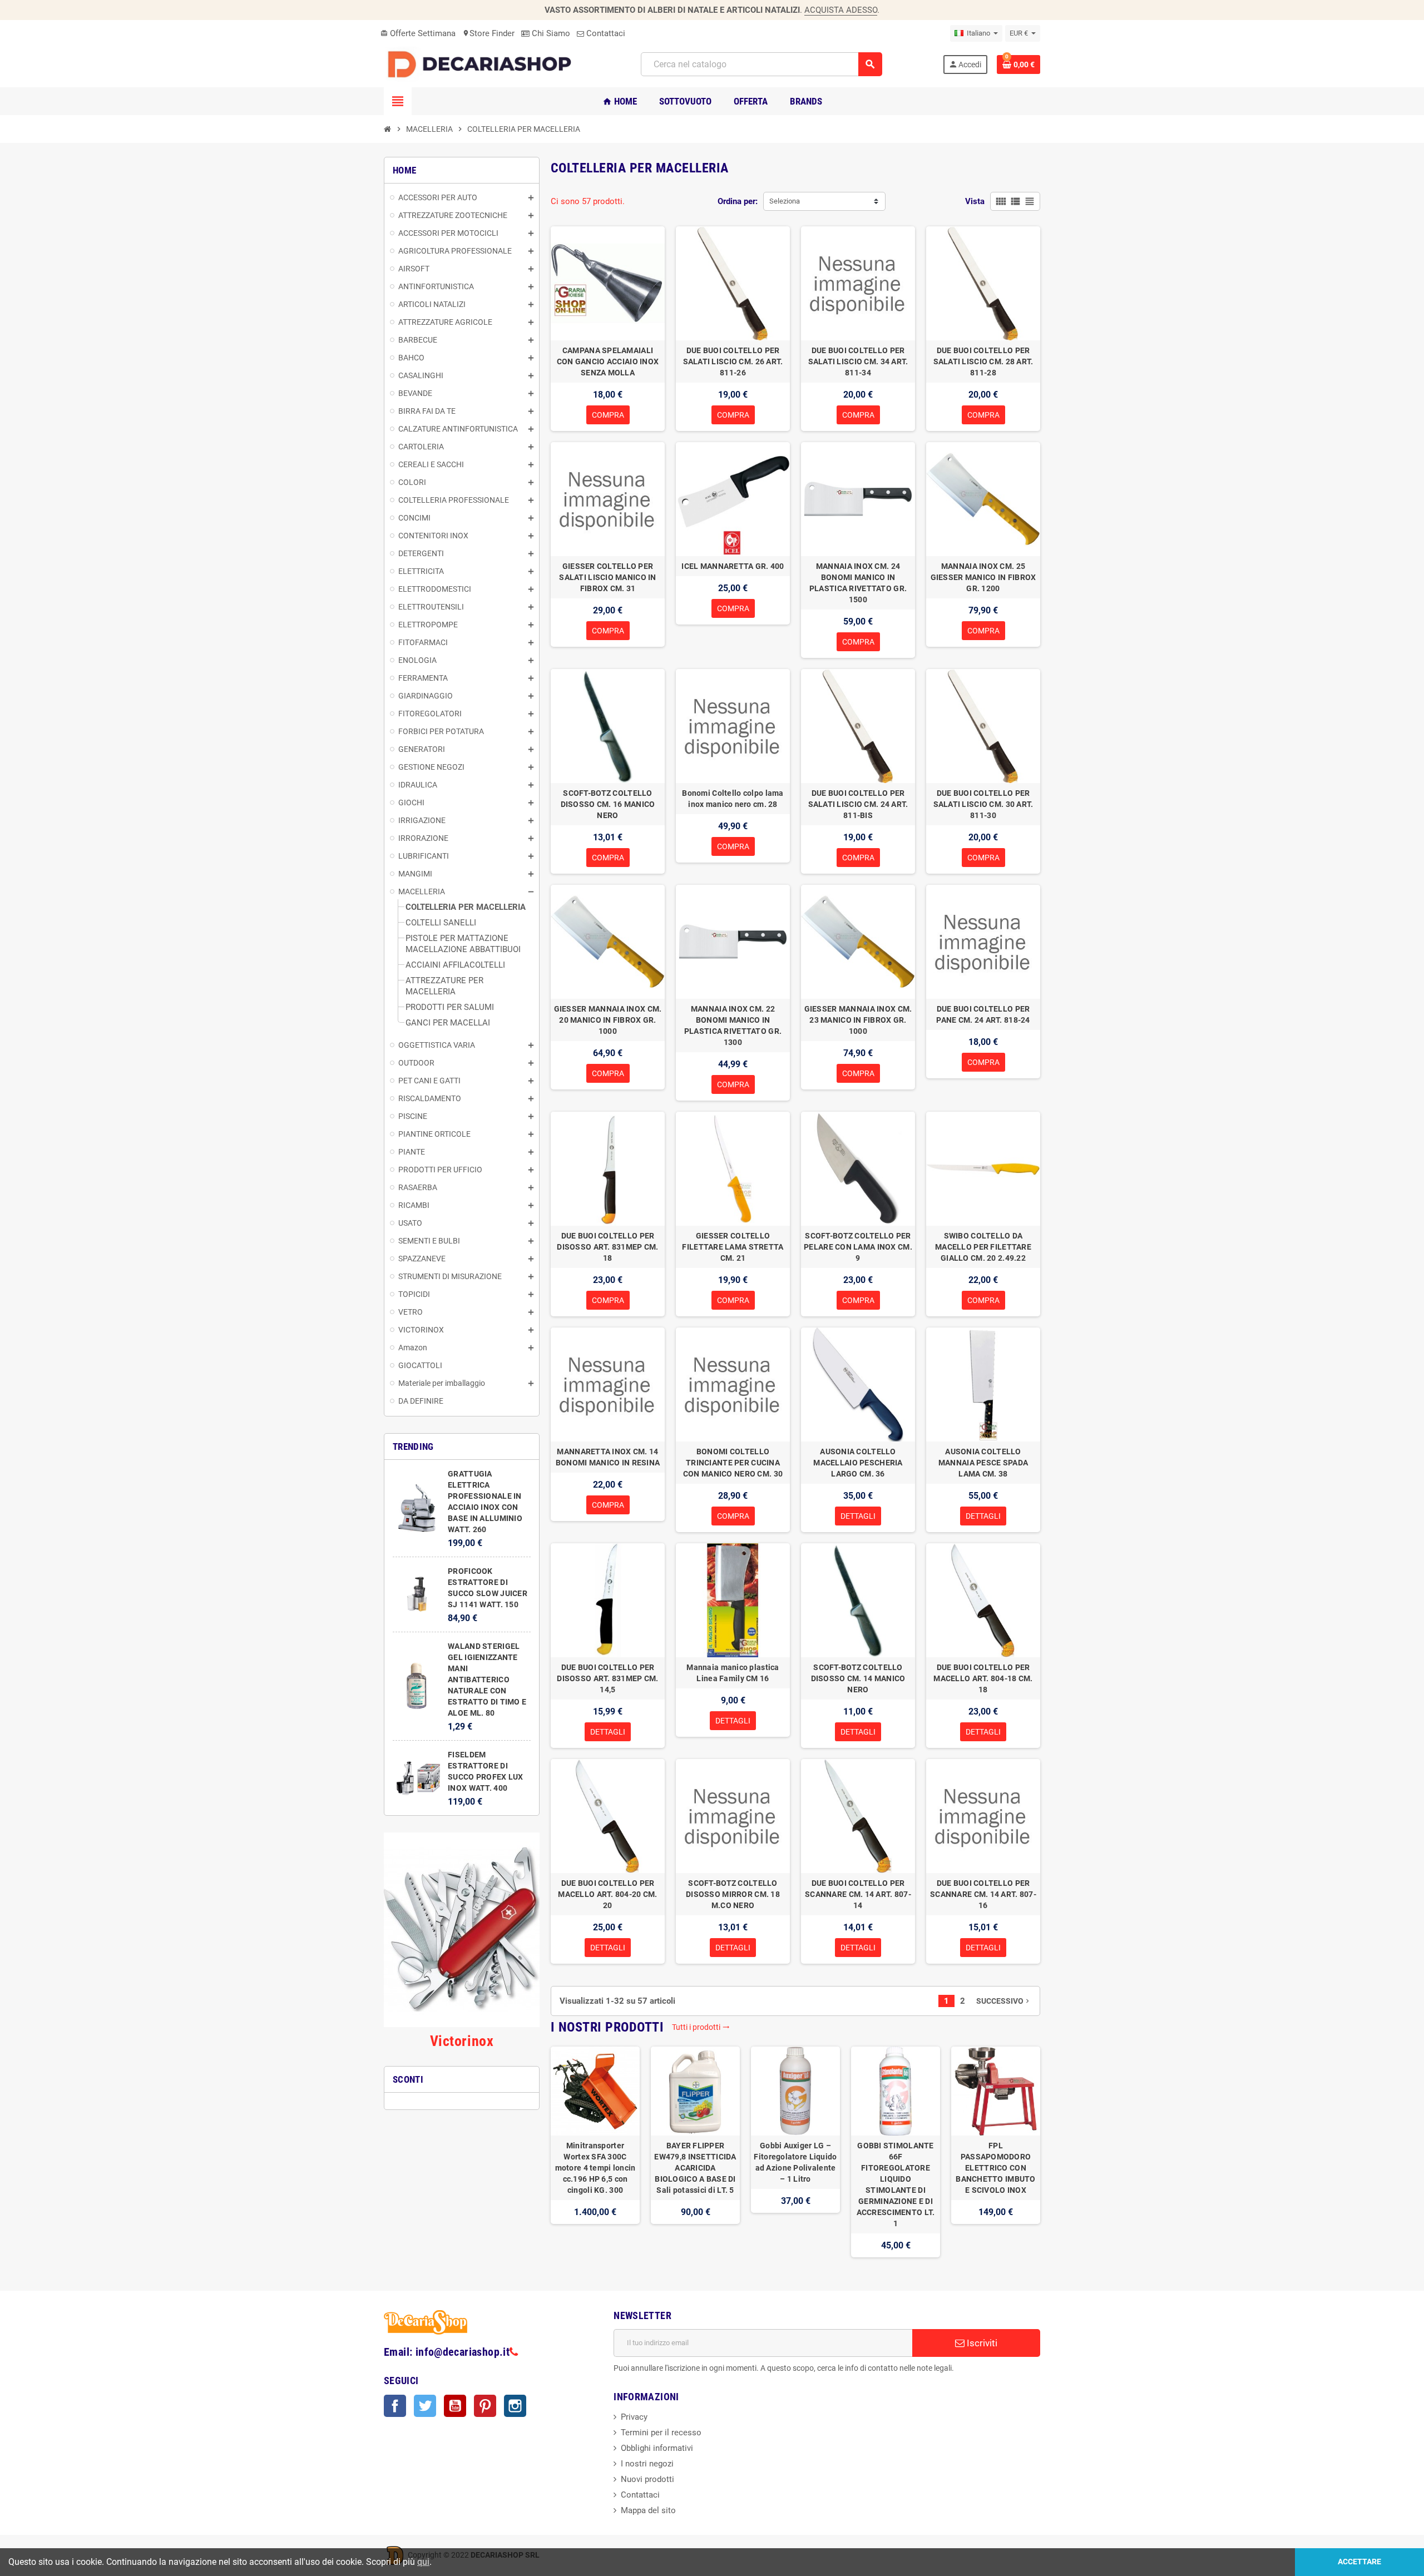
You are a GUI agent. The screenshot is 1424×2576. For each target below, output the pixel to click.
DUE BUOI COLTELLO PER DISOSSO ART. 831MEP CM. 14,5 (607, 1678)
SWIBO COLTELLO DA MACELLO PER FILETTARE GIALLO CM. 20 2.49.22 (983, 1247)
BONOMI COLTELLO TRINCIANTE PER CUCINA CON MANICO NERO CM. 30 (733, 1463)
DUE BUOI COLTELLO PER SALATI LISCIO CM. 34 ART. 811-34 (858, 361)
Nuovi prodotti (647, 2479)
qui (423, 2562)
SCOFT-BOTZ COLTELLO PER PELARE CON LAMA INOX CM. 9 (858, 1247)
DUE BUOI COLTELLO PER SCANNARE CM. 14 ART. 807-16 (983, 1894)
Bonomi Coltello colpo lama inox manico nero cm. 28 (733, 799)
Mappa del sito (648, 2510)
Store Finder (488, 33)
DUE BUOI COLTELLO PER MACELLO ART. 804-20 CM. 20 (607, 1894)
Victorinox (462, 2041)
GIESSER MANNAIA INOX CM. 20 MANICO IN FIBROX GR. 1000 (608, 1020)
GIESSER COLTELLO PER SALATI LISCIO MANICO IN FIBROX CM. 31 (607, 577)
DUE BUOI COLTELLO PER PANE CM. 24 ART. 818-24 (983, 1014)
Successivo (1004, 2001)
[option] (595, 2152)
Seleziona (785, 201)
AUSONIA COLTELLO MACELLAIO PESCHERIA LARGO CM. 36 (858, 1463)
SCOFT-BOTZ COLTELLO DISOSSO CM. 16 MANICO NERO (608, 804)
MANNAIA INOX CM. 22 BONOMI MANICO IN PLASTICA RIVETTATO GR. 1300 (733, 1026)
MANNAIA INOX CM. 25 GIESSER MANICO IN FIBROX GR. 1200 (983, 577)
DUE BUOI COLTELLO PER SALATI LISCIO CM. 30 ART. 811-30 (983, 804)
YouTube (455, 2406)
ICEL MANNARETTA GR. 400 (733, 566)
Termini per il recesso (661, 2433)
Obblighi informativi (657, 2448)
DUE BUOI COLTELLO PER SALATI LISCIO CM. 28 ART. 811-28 (983, 361)
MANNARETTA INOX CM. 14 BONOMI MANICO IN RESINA (608, 1457)
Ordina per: (738, 201)
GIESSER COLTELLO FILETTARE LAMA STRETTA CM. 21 (733, 1247)
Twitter (425, 2406)
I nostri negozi (647, 2464)
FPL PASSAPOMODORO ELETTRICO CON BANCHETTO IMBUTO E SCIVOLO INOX (995, 2168)
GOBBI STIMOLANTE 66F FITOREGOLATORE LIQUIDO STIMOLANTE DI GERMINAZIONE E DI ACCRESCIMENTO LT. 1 (896, 2184)
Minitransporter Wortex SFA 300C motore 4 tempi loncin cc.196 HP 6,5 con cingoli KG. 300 (595, 2168)
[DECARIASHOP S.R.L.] (482, 64)
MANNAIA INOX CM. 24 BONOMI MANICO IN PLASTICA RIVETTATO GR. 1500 (858, 583)
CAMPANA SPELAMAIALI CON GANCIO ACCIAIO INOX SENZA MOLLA (608, 361)
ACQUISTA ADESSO (841, 10)
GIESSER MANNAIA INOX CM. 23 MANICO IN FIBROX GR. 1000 (858, 1020)
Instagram (515, 2406)
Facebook (395, 2406)
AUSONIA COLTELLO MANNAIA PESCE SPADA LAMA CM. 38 (983, 1463)
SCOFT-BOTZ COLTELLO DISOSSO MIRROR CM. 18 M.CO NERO (733, 1894)
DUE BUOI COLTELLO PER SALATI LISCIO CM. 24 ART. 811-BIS (858, 804)
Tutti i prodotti (701, 2027)
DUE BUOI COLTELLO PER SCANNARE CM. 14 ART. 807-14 (858, 1894)
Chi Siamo (550, 33)
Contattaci (605, 33)
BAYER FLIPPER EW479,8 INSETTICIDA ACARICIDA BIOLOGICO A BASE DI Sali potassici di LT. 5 (695, 2168)
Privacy (634, 2417)
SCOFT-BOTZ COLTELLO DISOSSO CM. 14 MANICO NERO (858, 1678)
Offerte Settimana (418, 33)
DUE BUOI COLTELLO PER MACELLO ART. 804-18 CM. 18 (983, 1678)
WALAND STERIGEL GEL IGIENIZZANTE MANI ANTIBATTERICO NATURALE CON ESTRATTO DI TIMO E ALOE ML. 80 (487, 1680)
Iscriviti (981, 2343)
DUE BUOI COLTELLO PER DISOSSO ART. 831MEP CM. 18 (607, 1247)
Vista (975, 201)
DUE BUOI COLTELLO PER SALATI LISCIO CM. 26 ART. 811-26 (733, 361)
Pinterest (485, 2406)
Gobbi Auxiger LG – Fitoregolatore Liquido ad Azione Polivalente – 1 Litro (795, 2162)
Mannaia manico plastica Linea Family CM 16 (733, 1673)
